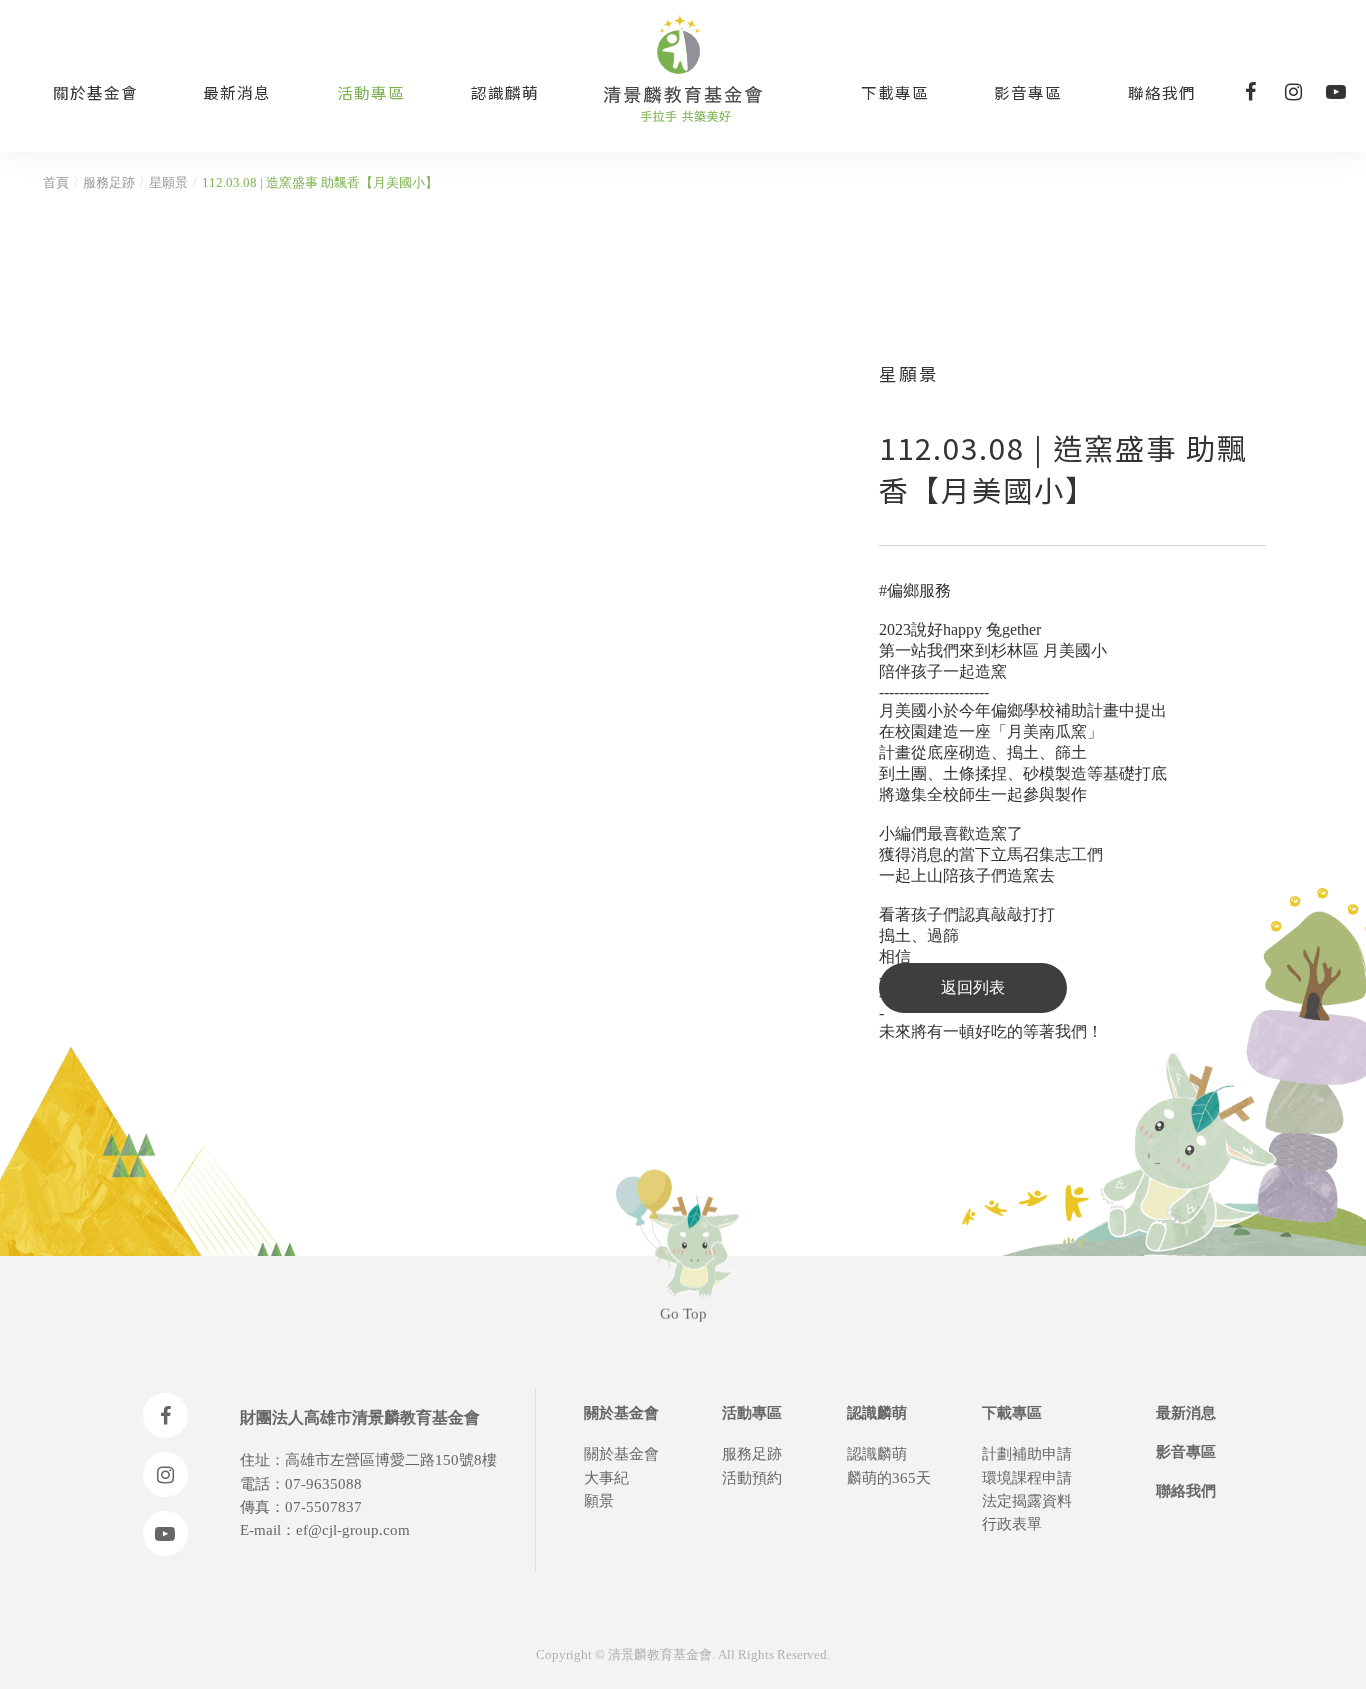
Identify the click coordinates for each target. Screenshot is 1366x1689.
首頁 (56, 183)
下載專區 (895, 92)
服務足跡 (109, 183)
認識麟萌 (505, 92)
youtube (1336, 92)
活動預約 (752, 1478)
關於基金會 (95, 92)
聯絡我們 (1162, 92)
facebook (1250, 92)
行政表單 (1012, 1524)
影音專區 (1028, 92)
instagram (1293, 92)
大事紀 (606, 1478)
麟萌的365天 (889, 1478)
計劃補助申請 (1027, 1454)
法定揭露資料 (1027, 1501)
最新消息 (237, 92)
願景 (599, 1501)
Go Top (683, 1313)
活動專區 (371, 92)
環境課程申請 (1027, 1478)
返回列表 (973, 987)
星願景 (168, 183)
